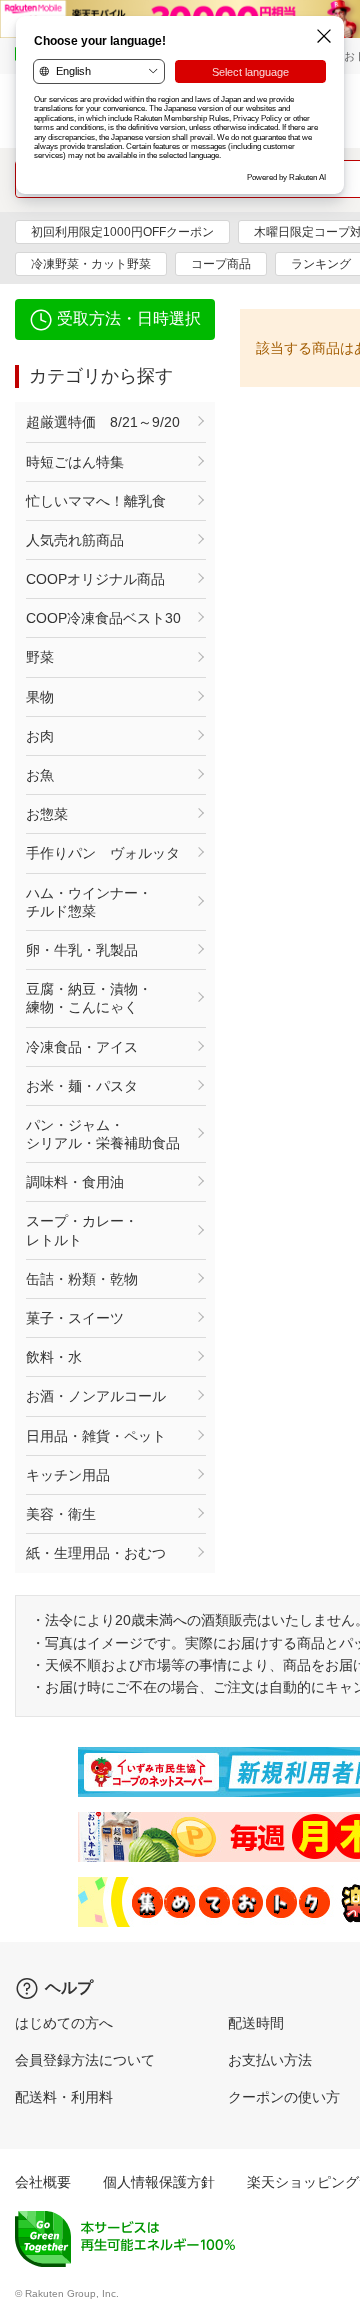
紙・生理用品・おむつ (96, 1553)
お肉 (40, 736)
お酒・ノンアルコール (96, 1396)
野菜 (40, 657)
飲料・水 (54, 1357)
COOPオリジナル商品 (95, 579)
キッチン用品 (68, 1475)
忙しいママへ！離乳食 (96, 501)
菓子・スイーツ (75, 1318)
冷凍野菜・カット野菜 (91, 264)
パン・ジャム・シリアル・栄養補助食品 (103, 1134)
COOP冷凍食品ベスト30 (103, 618)
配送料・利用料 (64, 2097)
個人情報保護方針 (159, 2182)
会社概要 (43, 2182)
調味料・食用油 (75, 1182)
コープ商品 (221, 264)
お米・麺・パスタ (82, 1086)
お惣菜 (47, 814)
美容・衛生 (61, 1514)
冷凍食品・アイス (82, 1047)
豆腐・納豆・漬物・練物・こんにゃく (89, 998)
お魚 (40, 775)
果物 (40, 697)
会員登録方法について (85, 2060)
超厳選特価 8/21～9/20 (103, 422)
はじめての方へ (64, 2023)
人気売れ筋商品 (75, 540)
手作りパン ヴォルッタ (103, 853)
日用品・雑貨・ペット (96, 1436)
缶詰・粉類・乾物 (82, 1279)
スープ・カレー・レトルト (82, 1230)
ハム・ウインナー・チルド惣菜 (89, 902)
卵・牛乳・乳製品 (82, 950)
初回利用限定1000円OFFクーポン (122, 232)
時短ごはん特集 (75, 462)
